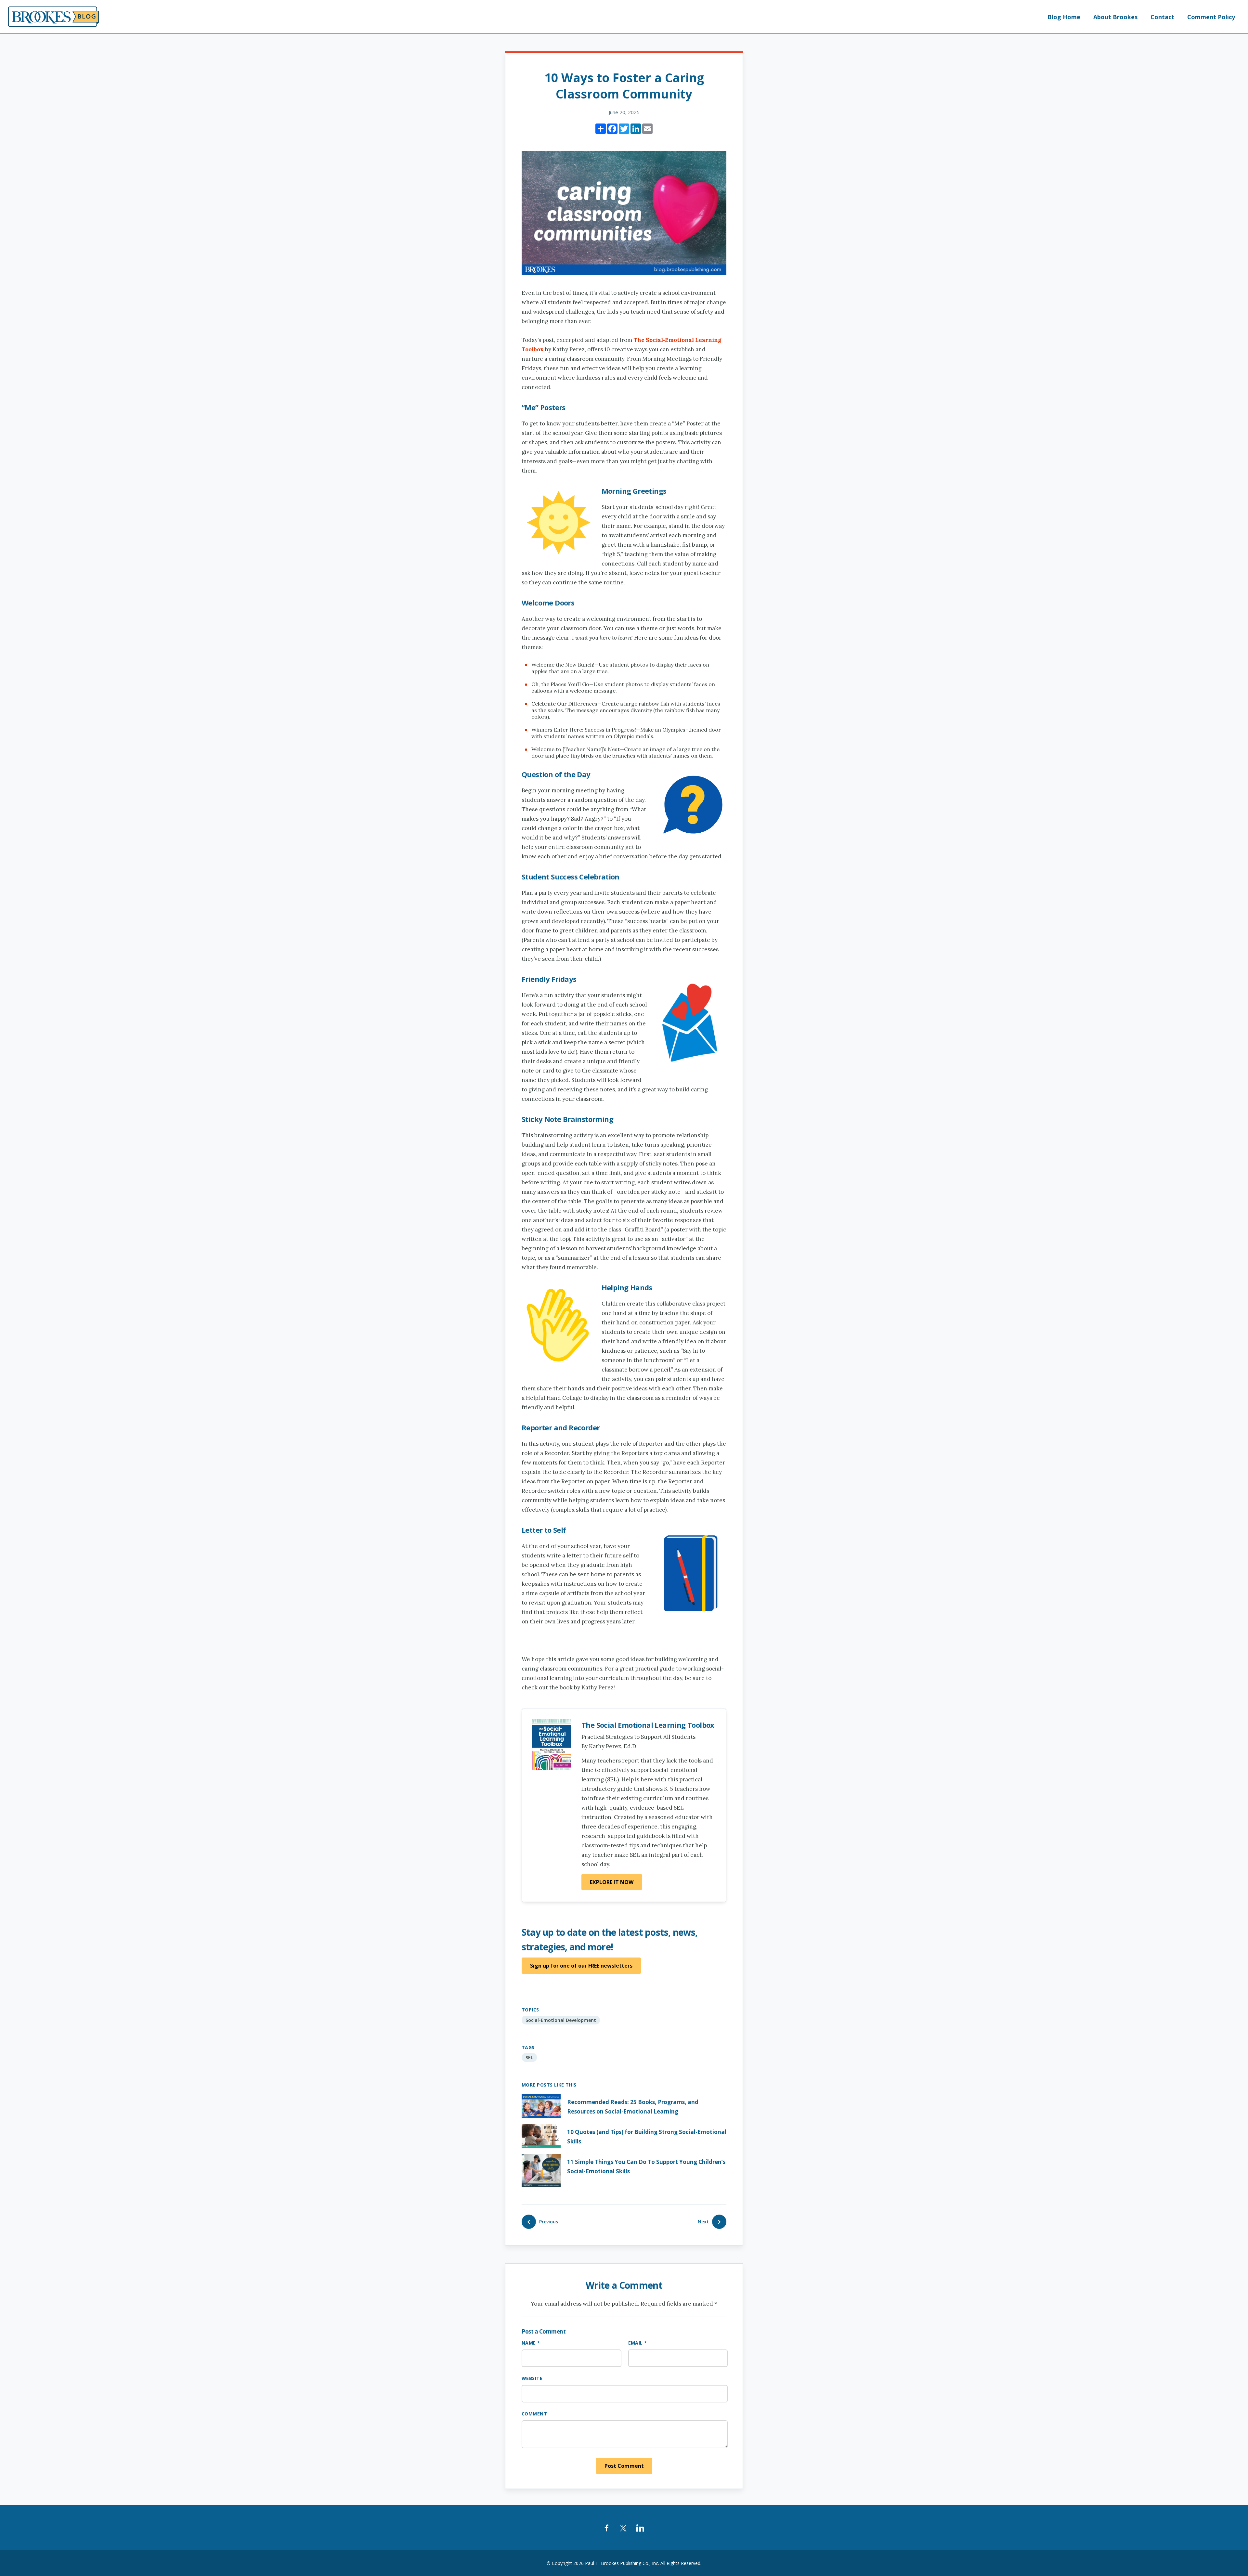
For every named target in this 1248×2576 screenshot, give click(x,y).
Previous (549, 2222)
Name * (531, 2343)
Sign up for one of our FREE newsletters (581, 1966)
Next (703, 2222)
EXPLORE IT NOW (612, 1882)
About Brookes (1115, 17)
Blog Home (1064, 17)
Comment (534, 2414)
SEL (529, 2057)
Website (532, 2378)
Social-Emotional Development (561, 2020)
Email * (638, 2343)
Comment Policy (1211, 17)
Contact (1162, 17)
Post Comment (624, 2466)
